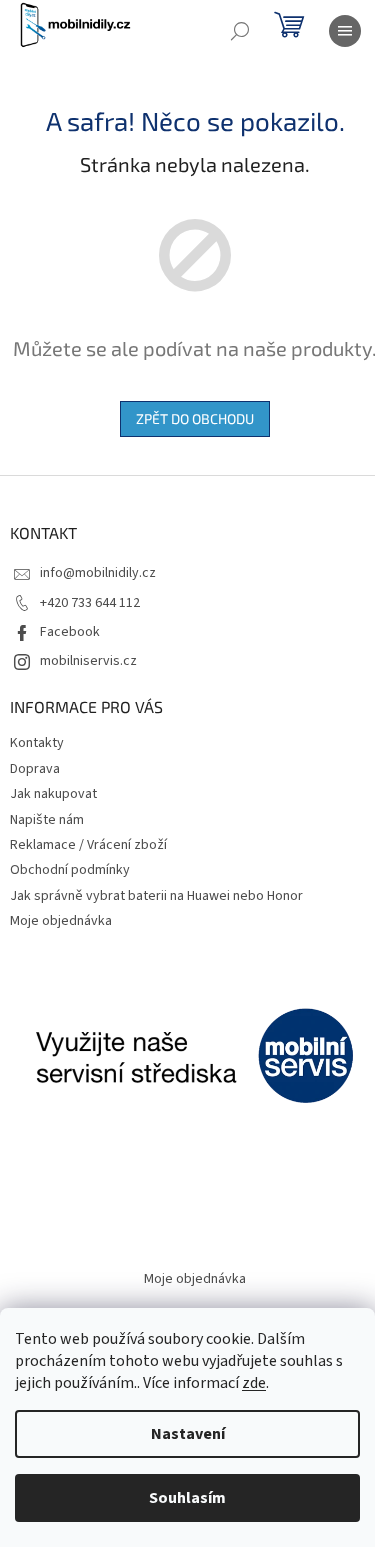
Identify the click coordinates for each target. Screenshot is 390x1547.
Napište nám (47, 820)
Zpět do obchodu (195, 418)
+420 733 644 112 (90, 603)
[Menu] (345, 31)
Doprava (35, 769)
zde (254, 1383)
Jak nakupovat (53, 794)
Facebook (70, 632)
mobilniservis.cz (88, 661)
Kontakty (37, 743)
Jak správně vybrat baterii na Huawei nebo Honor (156, 896)
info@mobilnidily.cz (98, 573)
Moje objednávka (61, 921)
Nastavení (188, 1434)
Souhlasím (187, 1498)
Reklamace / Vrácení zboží (88, 845)
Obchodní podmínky (70, 870)
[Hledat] (240, 31)
